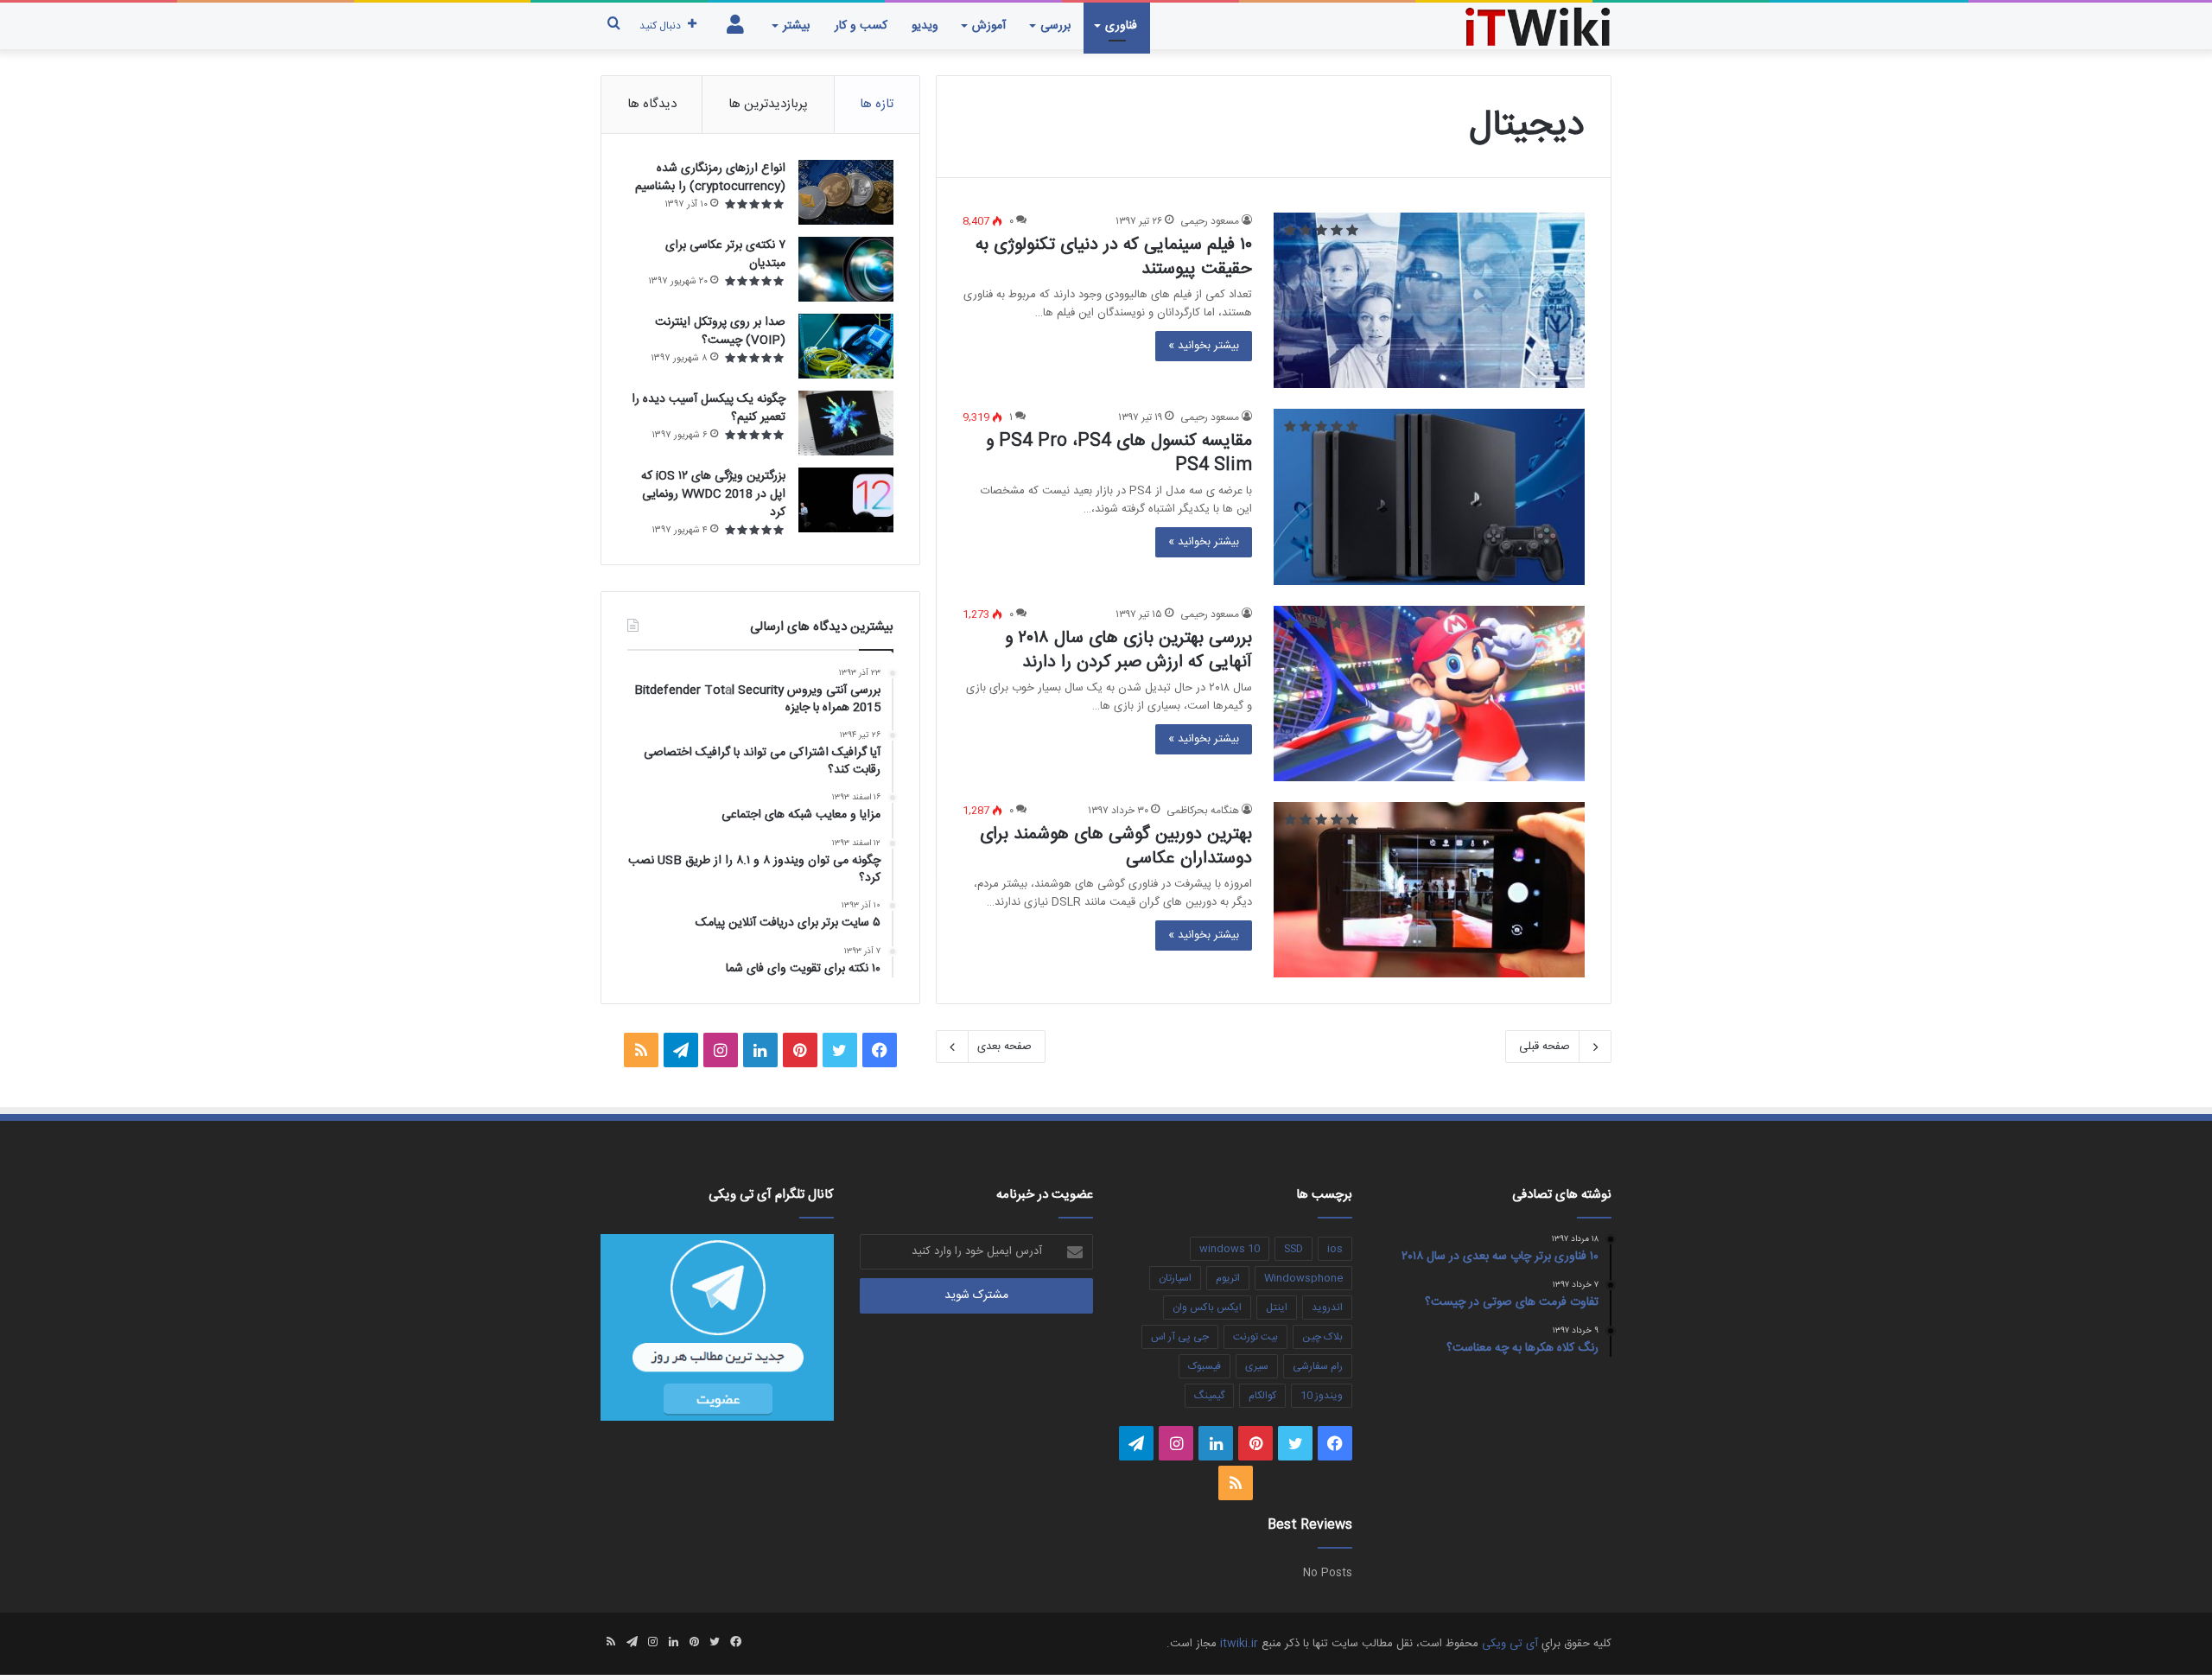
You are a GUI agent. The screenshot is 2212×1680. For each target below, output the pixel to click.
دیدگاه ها (652, 104)
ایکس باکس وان (1207, 1308)
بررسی (1055, 26)
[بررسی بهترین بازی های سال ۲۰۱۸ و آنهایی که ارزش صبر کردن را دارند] (1429, 694)
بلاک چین (1322, 1337)
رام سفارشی (1318, 1366)
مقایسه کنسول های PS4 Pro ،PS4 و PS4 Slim (1119, 453)
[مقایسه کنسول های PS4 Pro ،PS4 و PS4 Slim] (1429, 496)
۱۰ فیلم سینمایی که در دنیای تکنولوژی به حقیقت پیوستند (1114, 257)
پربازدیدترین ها (768, 104)
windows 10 (1230, 1249)
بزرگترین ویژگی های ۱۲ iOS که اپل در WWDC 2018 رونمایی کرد (713, 494)
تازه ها (877, 104)
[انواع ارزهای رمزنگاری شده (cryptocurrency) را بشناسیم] (846, 192)
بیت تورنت (1255, 1337)
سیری (1257, 1366)
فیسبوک (1205, 1366)
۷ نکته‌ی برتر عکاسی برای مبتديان (725, 255)
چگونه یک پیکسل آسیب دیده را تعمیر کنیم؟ (709, 408)
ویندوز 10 (1322, 1396)
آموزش (989, 26)
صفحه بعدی (1004, 1047)
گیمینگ (1209, 1396)
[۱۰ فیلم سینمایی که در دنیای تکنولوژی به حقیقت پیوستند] (1429, 300)
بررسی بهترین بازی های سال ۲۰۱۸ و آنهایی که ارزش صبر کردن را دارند (1128, 650)
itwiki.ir (1239, 1644)
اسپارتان (1175, 1278)
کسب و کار (861, 26)
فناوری (1121, 26)
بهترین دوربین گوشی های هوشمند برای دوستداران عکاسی (1116, 846)
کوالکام (1262, 1396)
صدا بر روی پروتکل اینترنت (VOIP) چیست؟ (720, 331)
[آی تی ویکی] (1538, 25)
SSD (1294, 1249)
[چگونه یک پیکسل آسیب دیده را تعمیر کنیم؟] (846, 423)
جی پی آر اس (1180, 1337)
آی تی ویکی (1510, 1644)
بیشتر (796, 26)
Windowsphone (1303, 1278)
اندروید (1327, 1308)
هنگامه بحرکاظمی (1203, 811)
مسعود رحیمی (1210, 221)
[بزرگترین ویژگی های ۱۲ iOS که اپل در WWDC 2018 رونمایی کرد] (846, 500)
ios (1335, 1249)
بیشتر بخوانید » (1204, 346)
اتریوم (1228, 1278)
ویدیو (925, 26)
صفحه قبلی (1545, 1047)
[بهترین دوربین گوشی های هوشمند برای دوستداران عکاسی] (1429, 890)
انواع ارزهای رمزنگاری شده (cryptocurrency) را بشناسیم (710, 178)
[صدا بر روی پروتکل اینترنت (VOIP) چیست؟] (846, 346)
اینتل (1277, 1308)
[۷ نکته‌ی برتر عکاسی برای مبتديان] (846, 269)
